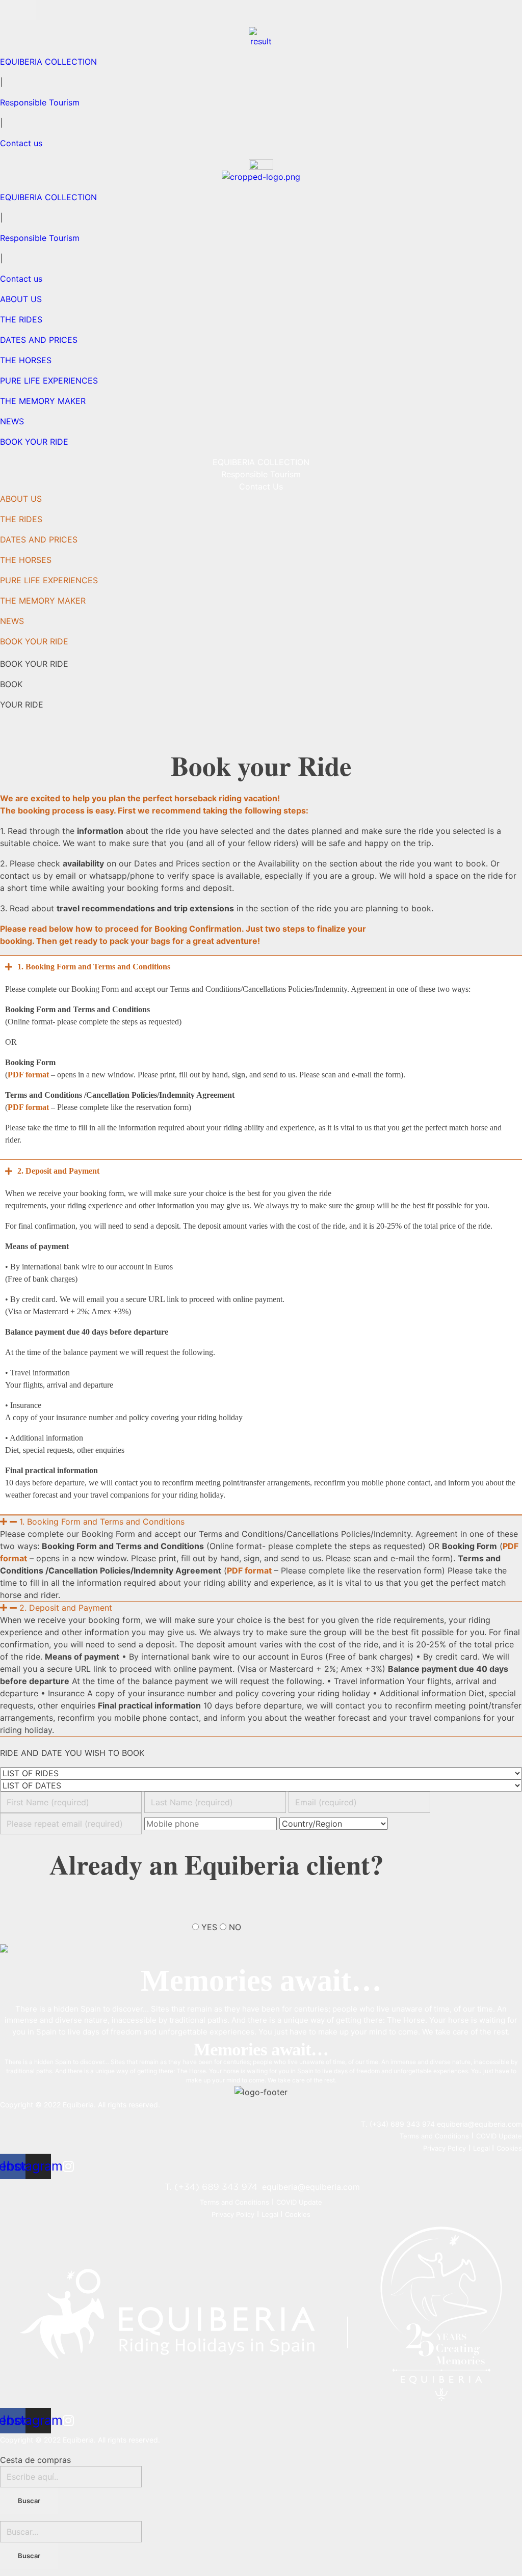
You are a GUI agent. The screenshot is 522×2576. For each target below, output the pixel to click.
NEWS (12, 621)
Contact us (21, 143)
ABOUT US (21, 499)
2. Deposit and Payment (66, 1608)
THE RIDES (21, 519)
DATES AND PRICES (39, 539)
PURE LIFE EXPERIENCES (49, 580)
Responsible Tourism (40, 102)
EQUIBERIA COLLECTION (48, 62)
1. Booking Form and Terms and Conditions (102, 1522)
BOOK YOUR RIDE (34, 641)
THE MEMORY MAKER (43, 601)
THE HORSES (26, 560)
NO (235, 1927)
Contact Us (261, 486)
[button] (261, 1522)
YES (209, 1927)
